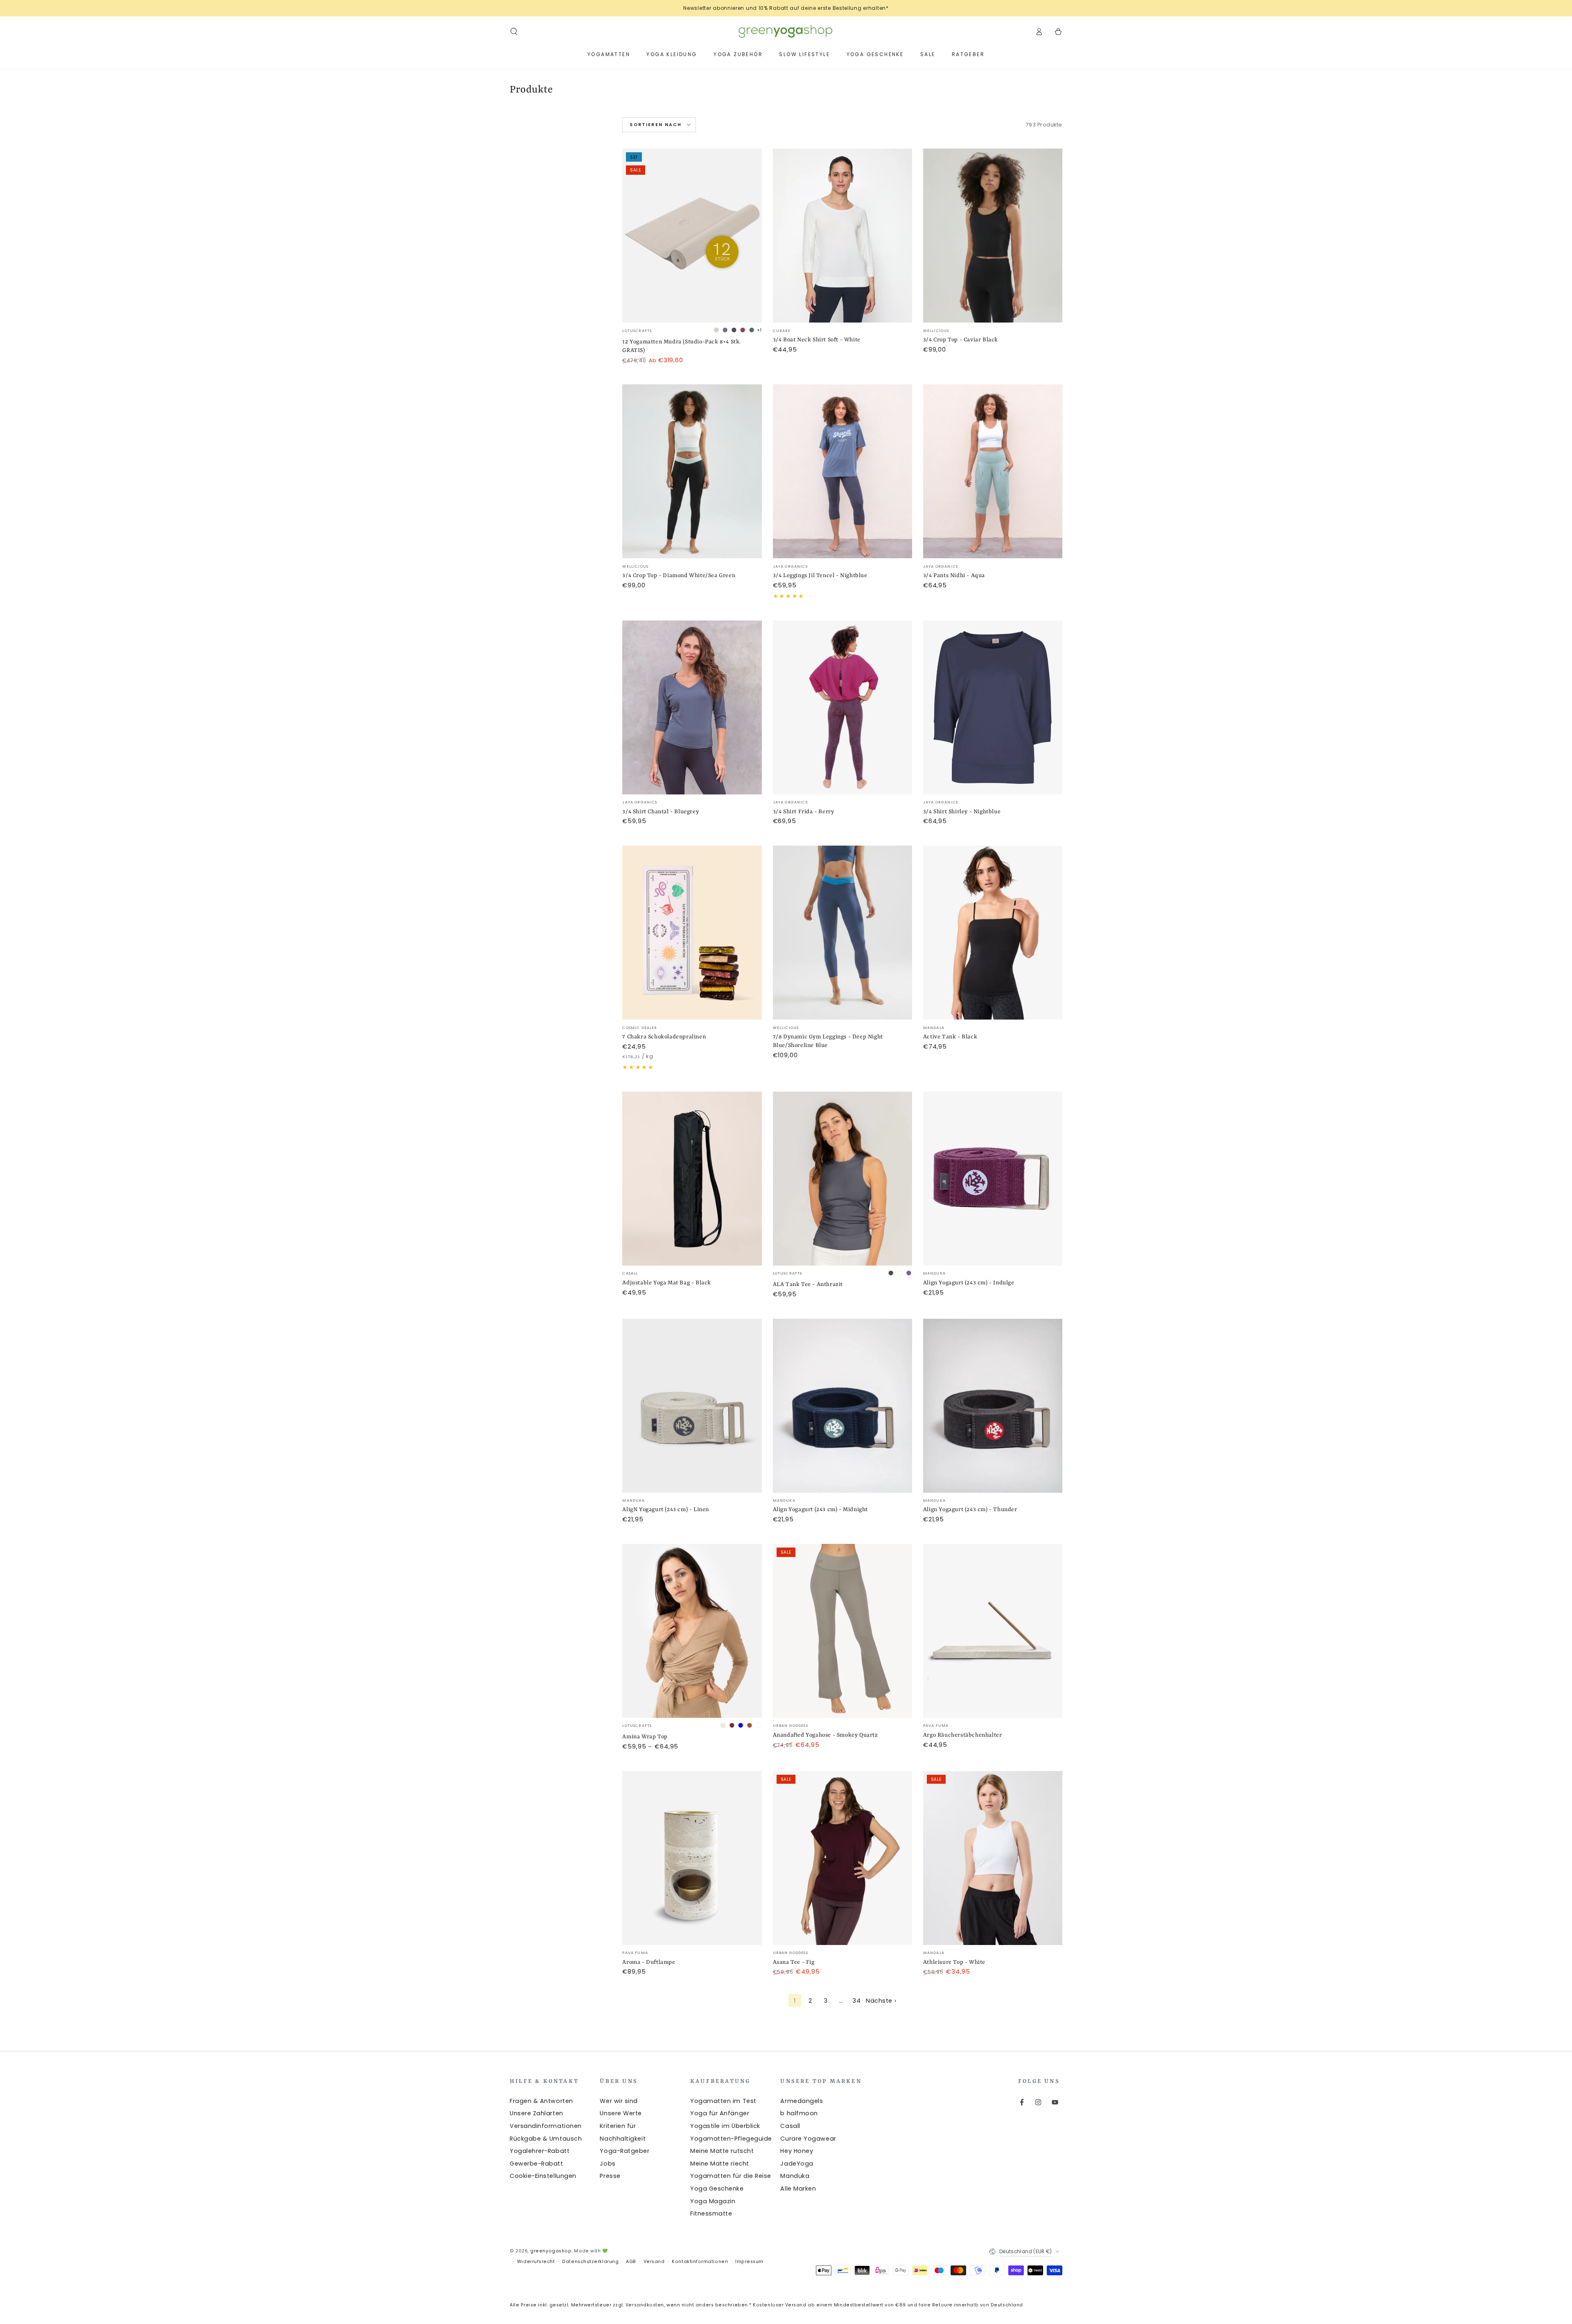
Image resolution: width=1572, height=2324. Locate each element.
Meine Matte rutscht (722, 2151)
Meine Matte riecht (720, 2164)
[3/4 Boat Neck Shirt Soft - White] (842, 236)
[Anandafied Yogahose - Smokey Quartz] (842, 1631)
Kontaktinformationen (700, 2262)
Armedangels (802, 2101)
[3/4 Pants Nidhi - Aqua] (993, 471)
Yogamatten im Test (723, 2101)
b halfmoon (799, 2113)
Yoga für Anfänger (720, 2113)
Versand (654, 2262)
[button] (514, 32)
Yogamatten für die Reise (731, 2176)
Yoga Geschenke (717, 2189)
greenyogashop (551, 2251)
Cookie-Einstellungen (543, 2176)
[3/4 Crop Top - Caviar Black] (993, 236)
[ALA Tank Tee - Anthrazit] (842, 1179)
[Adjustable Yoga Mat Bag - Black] (692, 1179)
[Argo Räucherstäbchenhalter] (993, 1631)
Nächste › (881, 2001)
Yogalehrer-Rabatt (540, 2151)
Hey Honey (797, 2151)
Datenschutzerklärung (590, 2262)
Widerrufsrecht (536, 2262)
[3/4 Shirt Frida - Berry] (842, 707)
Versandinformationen (546, 2126)
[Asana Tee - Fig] (842, 1858)
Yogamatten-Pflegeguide (731, 2139)
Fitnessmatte (711, 2213)
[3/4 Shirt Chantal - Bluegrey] (692, 707)
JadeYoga (797, 2164)
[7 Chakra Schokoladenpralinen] (692, 933)
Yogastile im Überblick (725, 2126)
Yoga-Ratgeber (625, 2151)
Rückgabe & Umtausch (546, 2139)
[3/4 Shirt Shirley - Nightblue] (993, 707)
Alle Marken (798, 2189)
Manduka (795, 2176)
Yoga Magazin (713, 2201)
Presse (610, 2176)
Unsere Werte (621, 2113)
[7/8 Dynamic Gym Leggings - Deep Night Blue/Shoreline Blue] (842, 933)
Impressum (749, 2262)
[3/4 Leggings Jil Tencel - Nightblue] (842, 471)
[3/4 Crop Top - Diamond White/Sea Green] (692, 471)
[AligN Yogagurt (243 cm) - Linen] (692, 1406)
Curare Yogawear (808, 2139)
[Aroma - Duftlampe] (692, 1858)
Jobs (608, 2164)
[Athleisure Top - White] (993, 1858)
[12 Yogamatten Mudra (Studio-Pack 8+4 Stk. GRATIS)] (692, 236)
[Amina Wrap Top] (692, 1631)
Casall (790, 2126)
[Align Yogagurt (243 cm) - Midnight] (842, 1406)
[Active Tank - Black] (993, 933)
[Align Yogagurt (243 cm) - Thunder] (993, 1406)
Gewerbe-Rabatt (536, 2164)
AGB (631, 2262)
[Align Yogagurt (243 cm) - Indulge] (993, 1179)
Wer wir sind (619, 2101)
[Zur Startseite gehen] (786, 32)
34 (857, 2001)
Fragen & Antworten (541, 2101)
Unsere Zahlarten (536, 2113)
